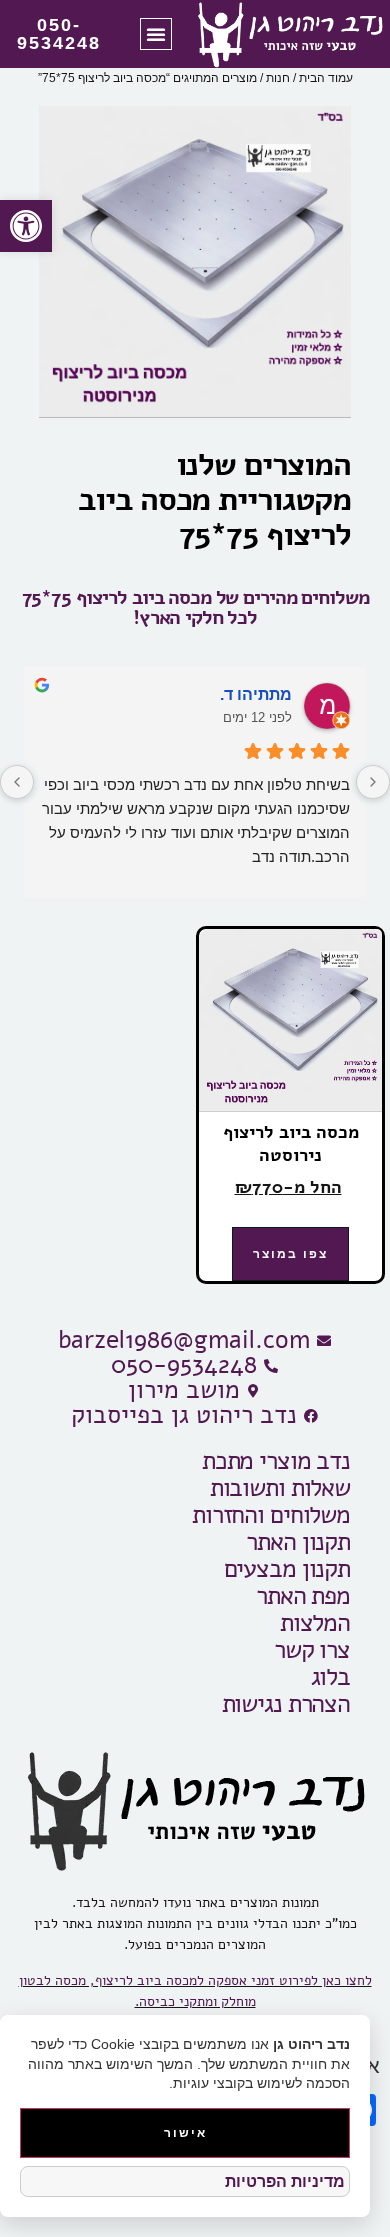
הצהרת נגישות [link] (286, 1704)
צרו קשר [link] (312, 1650)
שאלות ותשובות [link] (280, 1488)
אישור (185, 2133)
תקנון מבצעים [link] (287, 1569)
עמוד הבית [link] (326, 78)
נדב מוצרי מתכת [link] (276, 1461)
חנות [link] (278, 78)
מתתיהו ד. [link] (256, 694)
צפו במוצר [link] (290, 1254)
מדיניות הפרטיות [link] (285, 2181)
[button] (156, 34)
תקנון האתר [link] (298, 1542)
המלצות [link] (315, 1623)
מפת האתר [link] (303, 1596)
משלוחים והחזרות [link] (271, 1515)
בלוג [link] (330, 1677)
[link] (26, 226)
